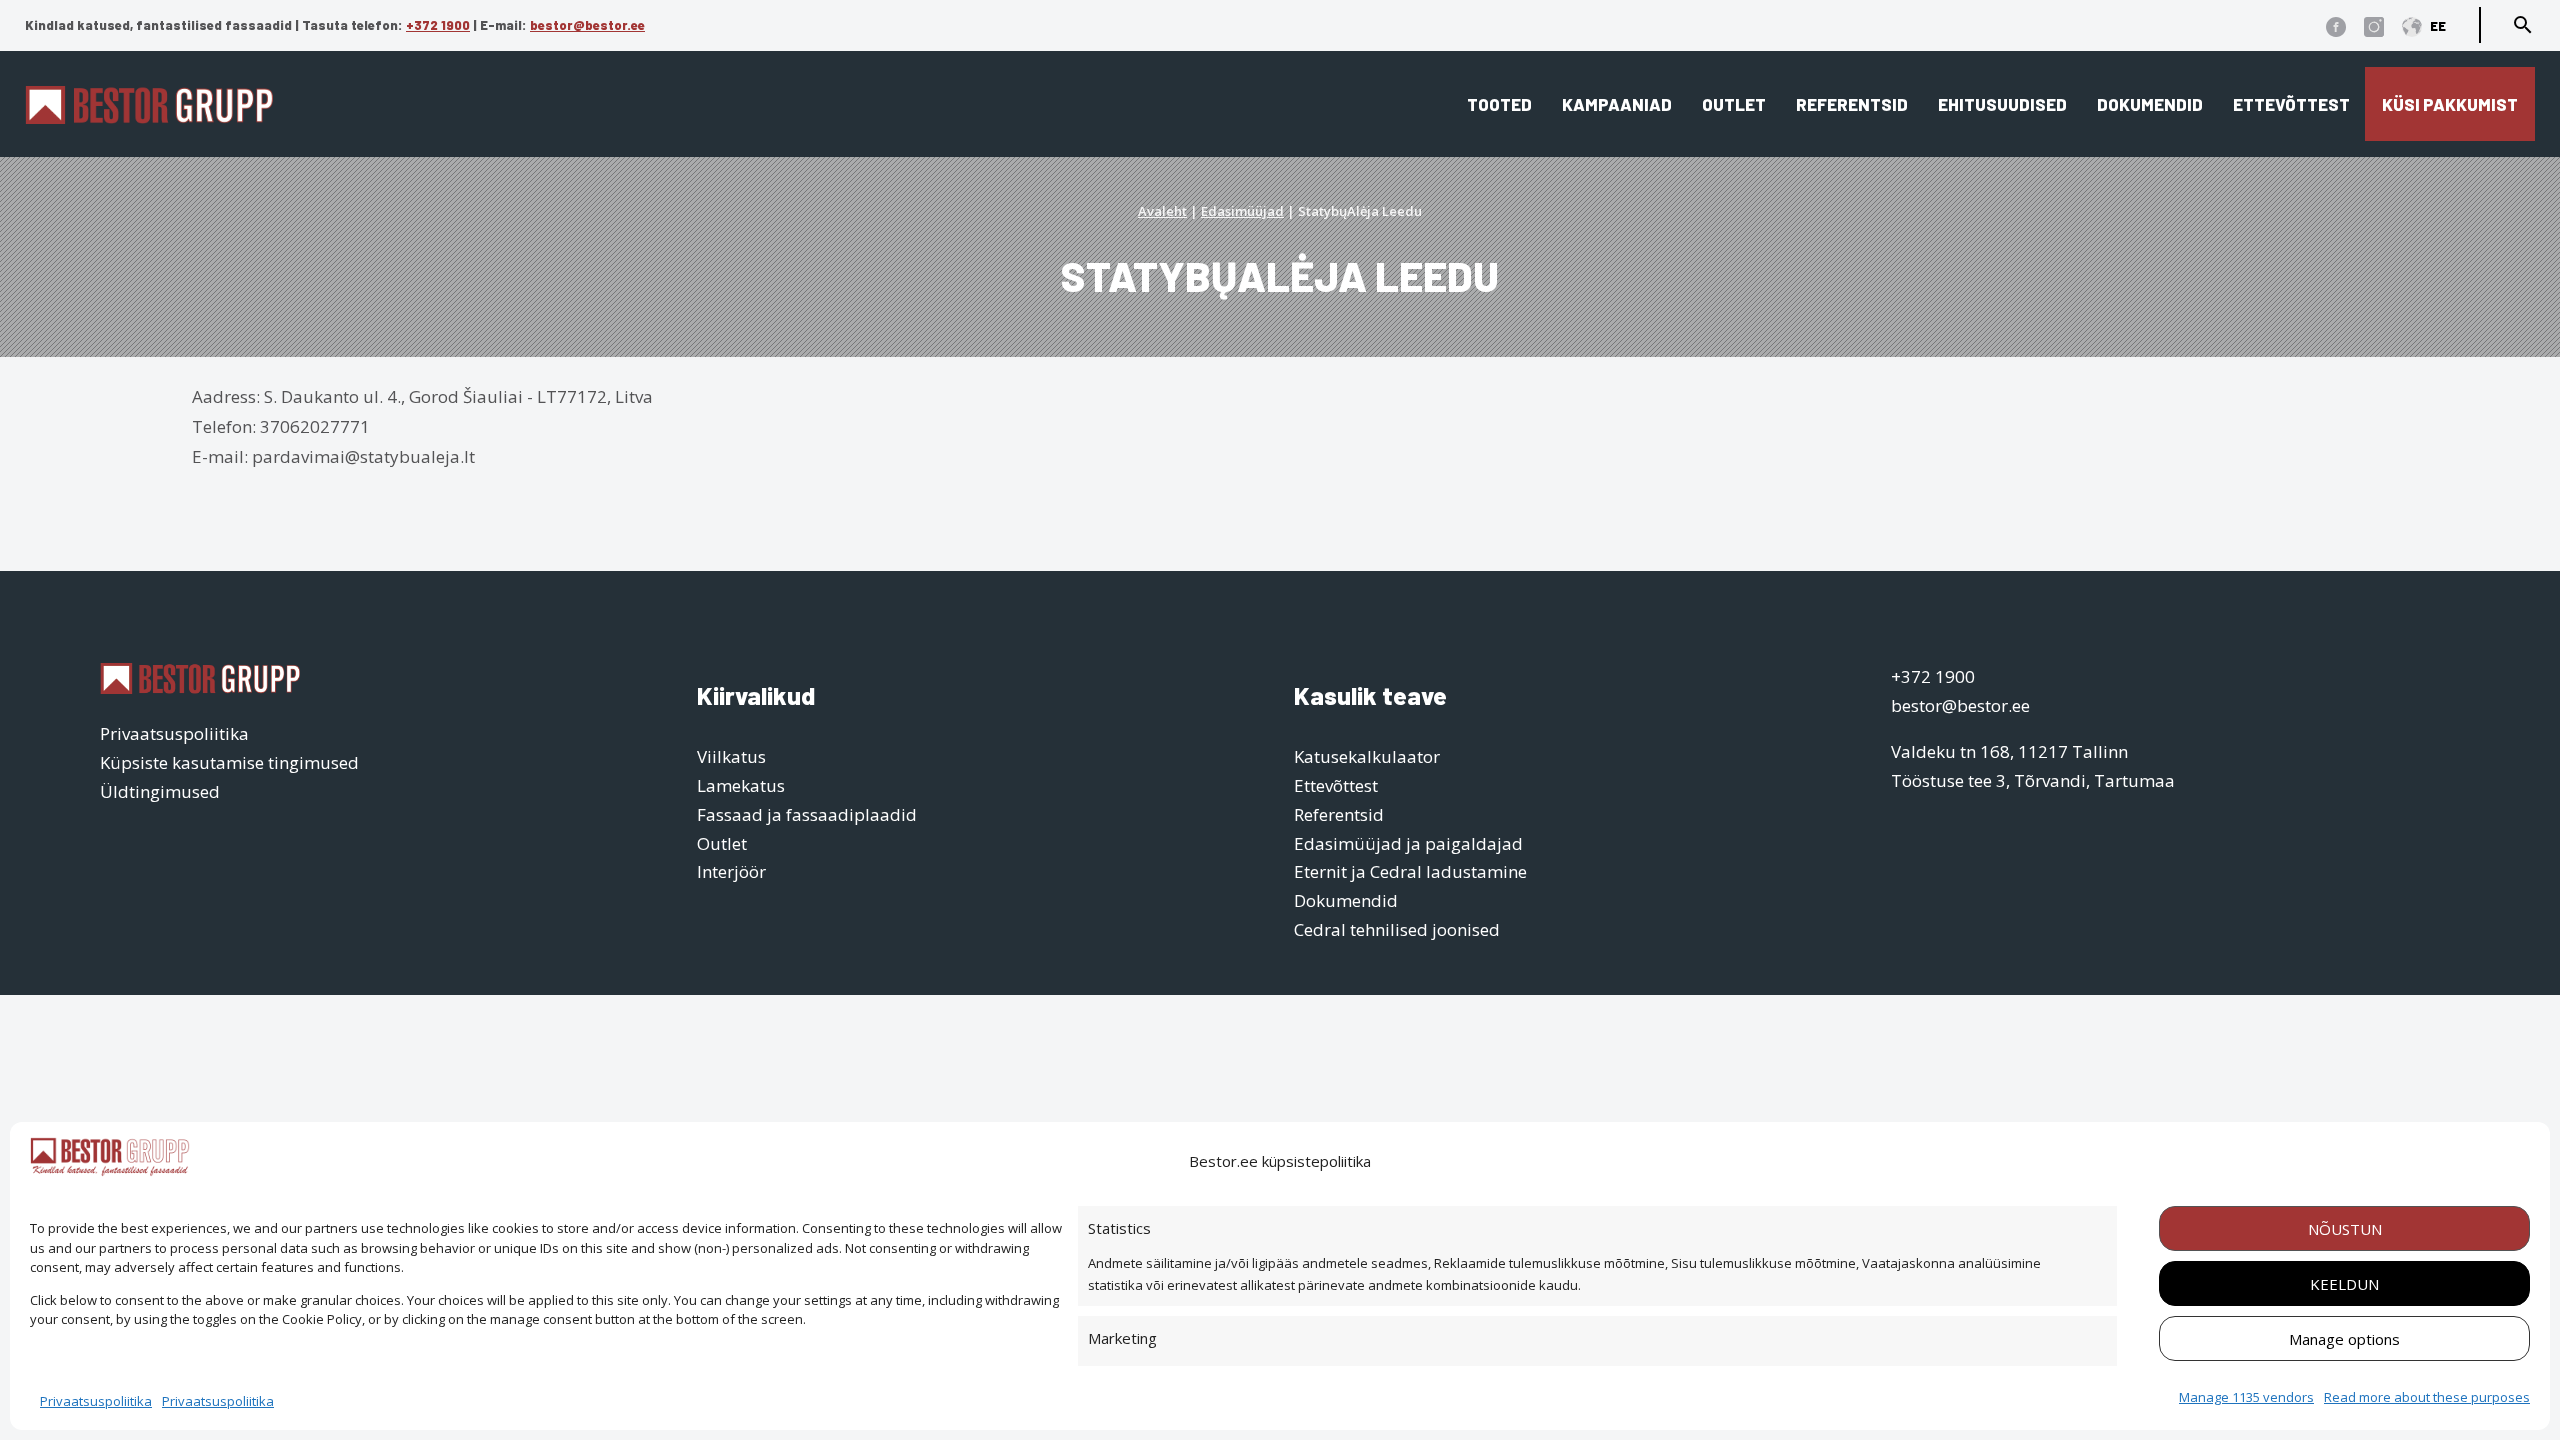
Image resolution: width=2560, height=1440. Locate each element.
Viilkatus (731, 756)
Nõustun (2345, 1229)
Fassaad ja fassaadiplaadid (807, 814)
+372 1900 (438, 25)
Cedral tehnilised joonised (1397, 929)
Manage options (2344, 1339)
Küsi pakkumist (2450, 104)
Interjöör (731, 871)
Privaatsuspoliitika (96, 1401)
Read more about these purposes (2427, 1397)
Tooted (1499, 104)
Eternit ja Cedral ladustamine (1410, 871)
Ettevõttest (2291, 104)
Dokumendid (2150, 104)
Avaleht (1162, 211)
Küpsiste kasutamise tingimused (229, 762)
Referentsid (1852, 104)
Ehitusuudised (2002, 104)
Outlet (1734, 104)
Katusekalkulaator (1367, 756)
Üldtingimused (160, 791)
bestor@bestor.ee (587, 25)
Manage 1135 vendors (2246, 1397)
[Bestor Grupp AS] (149, 117)
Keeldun (2344, 1284)
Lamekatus (741, 785)
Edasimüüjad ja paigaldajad (1408, 843)
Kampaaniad (1617, 104)
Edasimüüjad (1242, 211)
